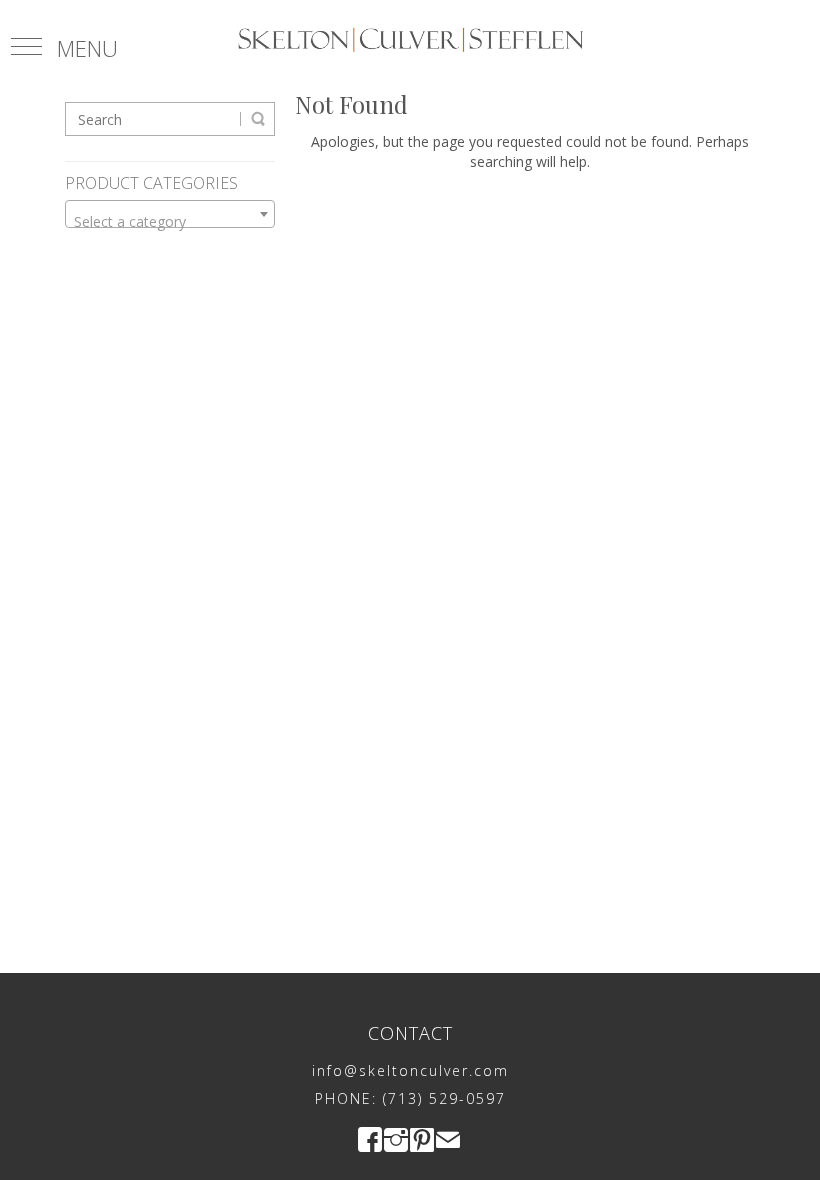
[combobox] (170, 214)
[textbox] (170, 222)
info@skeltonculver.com (410, 1070)
